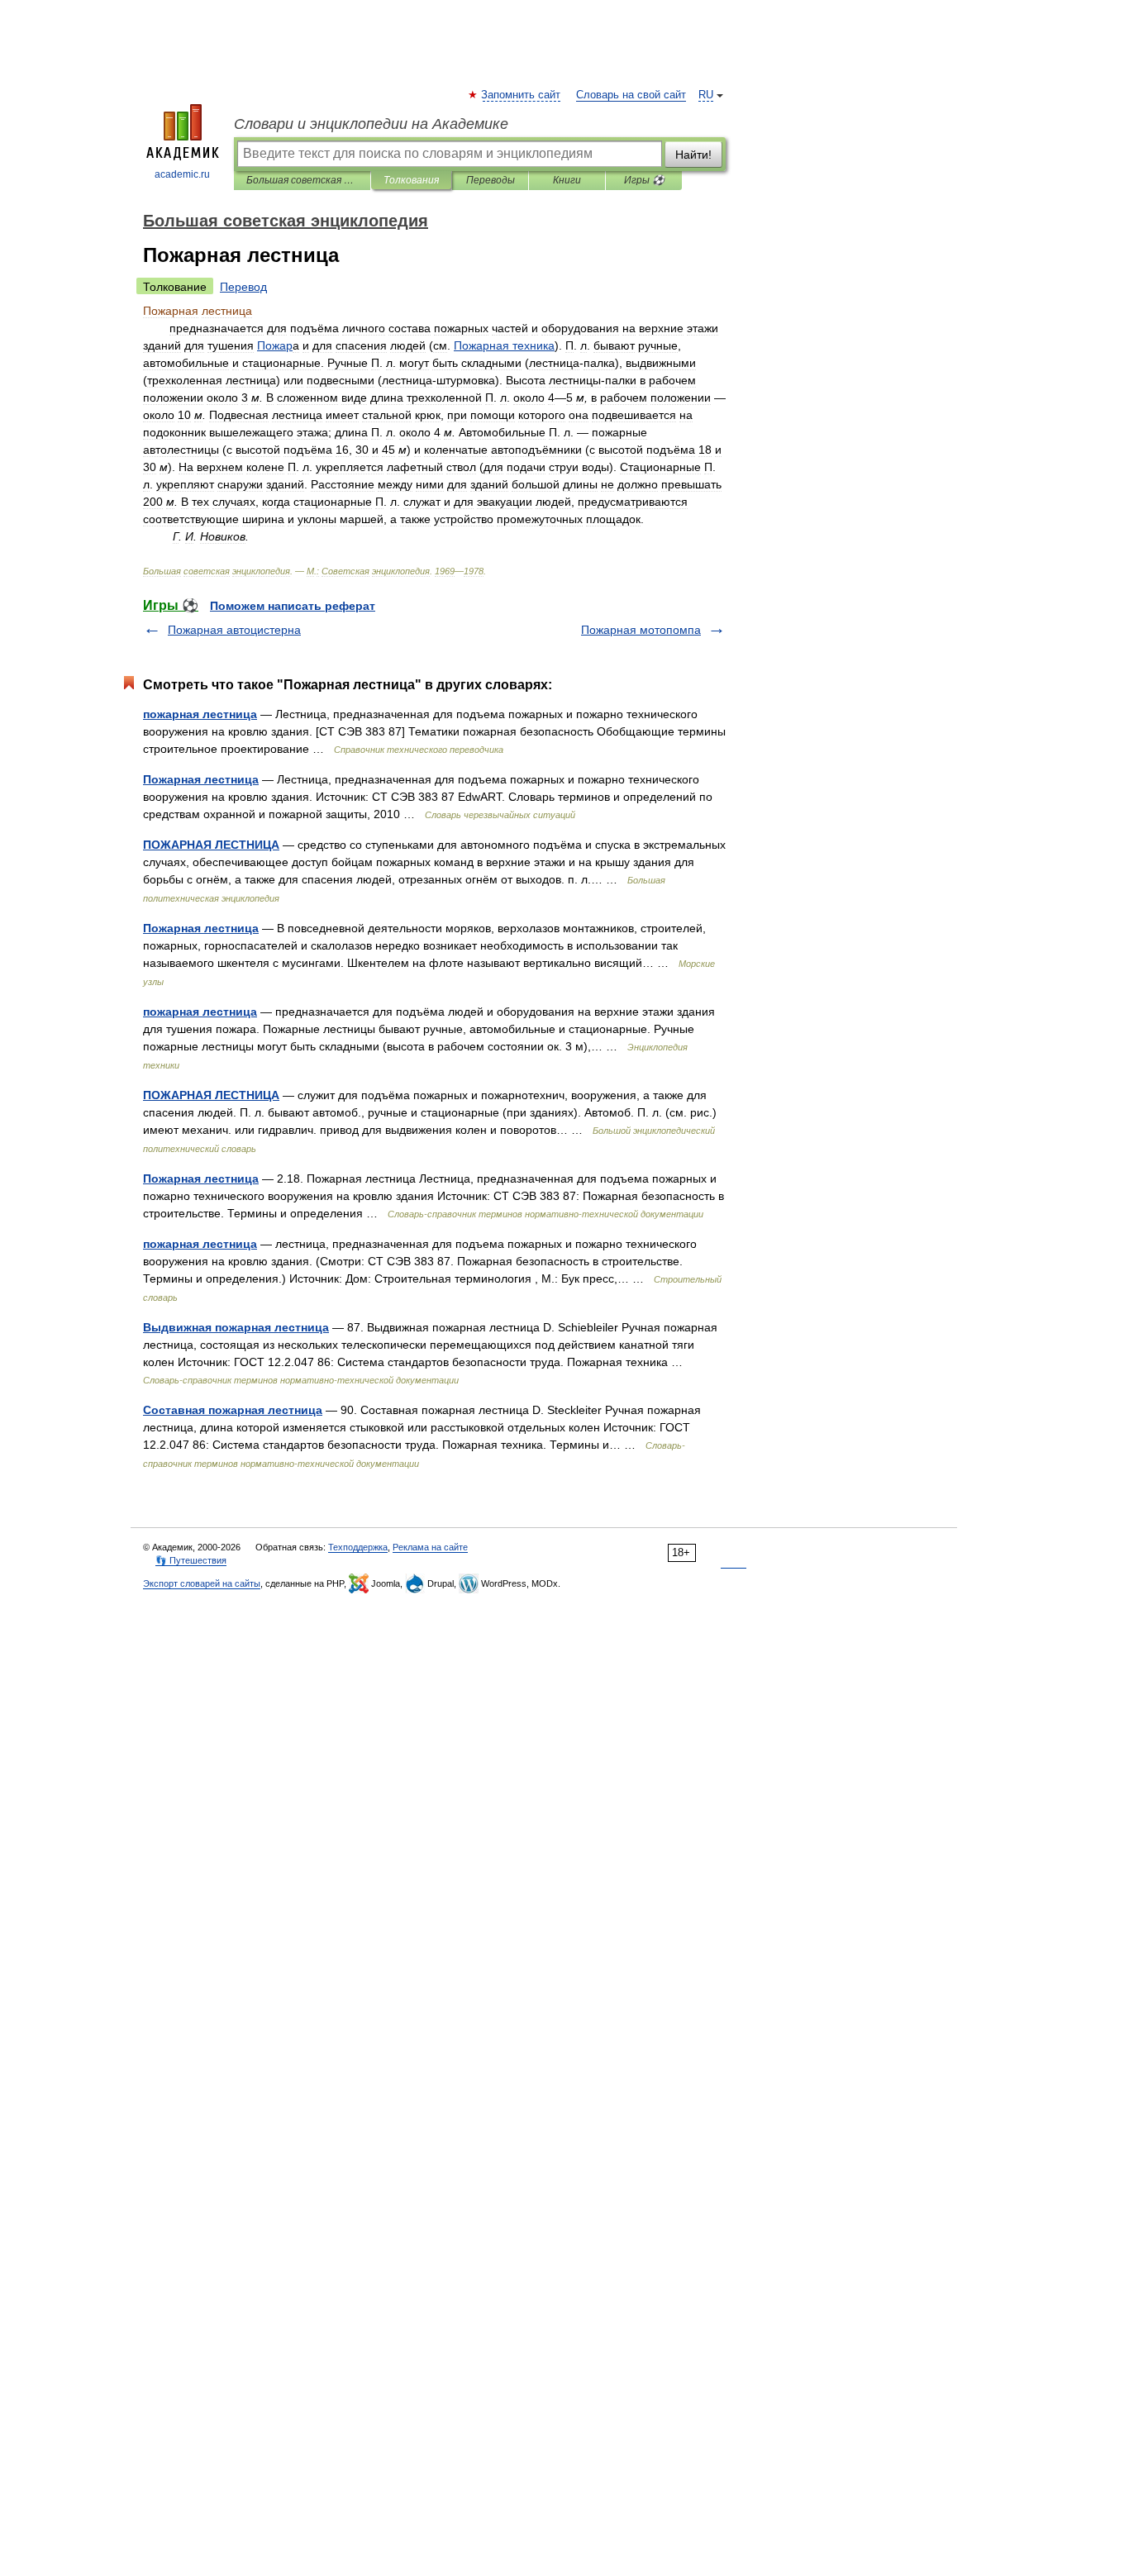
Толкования (411, 180)
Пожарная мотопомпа (641, 630)
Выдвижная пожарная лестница (236, 1327)
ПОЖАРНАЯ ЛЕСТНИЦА (211, 845)
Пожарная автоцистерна (234, 630)
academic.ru (182, 174)
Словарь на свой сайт (631, 95)
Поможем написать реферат (293, 606)
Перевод (243, 287)
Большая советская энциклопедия (302, 180)
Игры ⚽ (644, 180)
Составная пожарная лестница (233, 1410)
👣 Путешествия (191, 1560)
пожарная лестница (200, 714)
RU (706, 95)
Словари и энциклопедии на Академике (371, 124)
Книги (567, 180)
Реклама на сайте (430, 1547)
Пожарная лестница (201, 779)
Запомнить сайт (522, 95)
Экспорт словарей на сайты (202, 1583)
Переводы (491, 180)
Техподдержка (358, 1547)
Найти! (693, 155)
